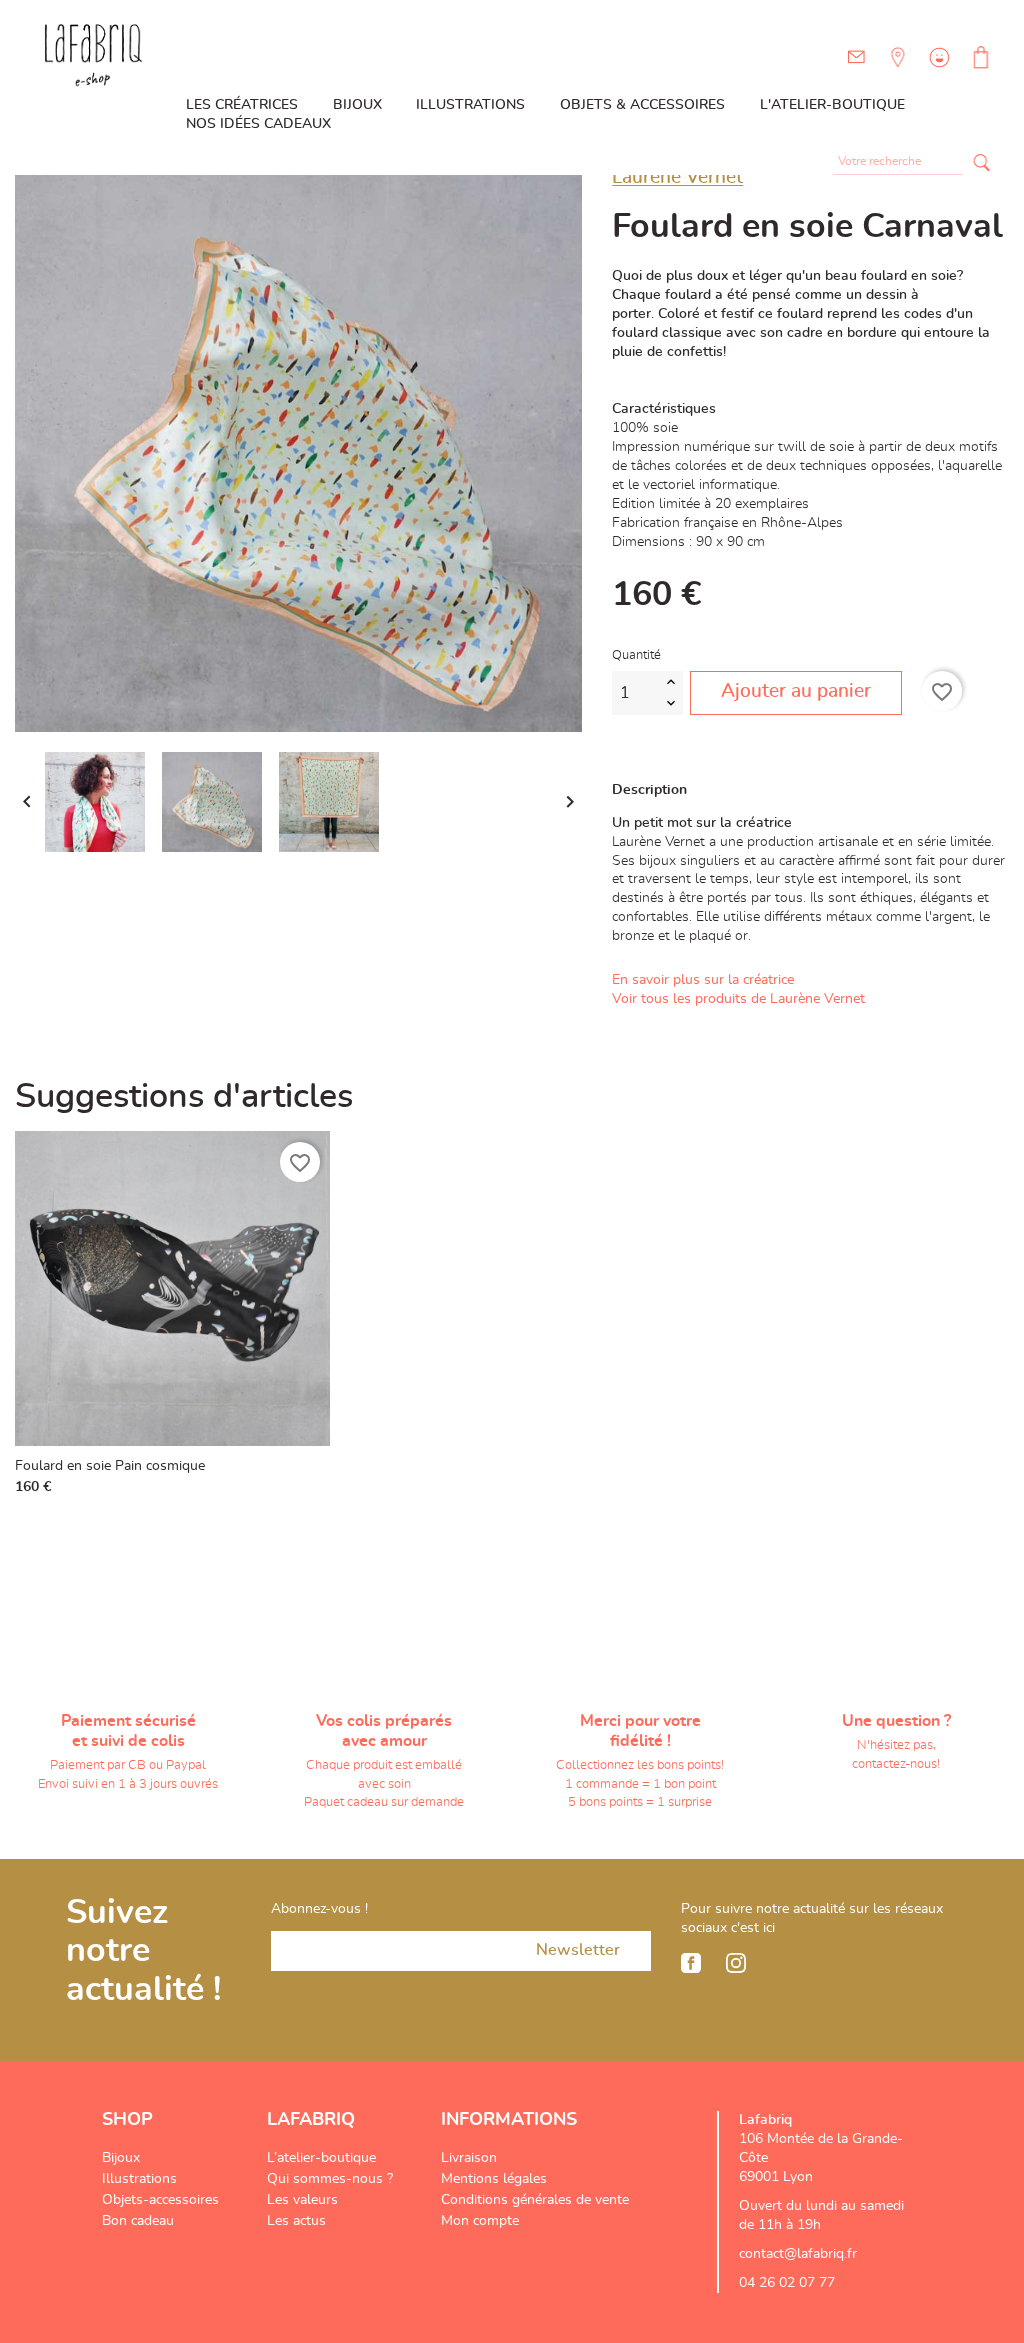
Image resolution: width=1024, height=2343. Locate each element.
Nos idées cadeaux (258, 124)
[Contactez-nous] (856, 57)
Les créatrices (242, 105)
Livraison (469, 2158)
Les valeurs (302, 2200)
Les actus (296, 2221)
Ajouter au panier (796, 691)
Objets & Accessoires (642, 105)
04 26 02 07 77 (787, 2283)
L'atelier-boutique (832, 105)
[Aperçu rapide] (310, 1481)
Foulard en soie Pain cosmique (110, 1466)
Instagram (736, 1963)
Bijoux (357, 105)
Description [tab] (649, 790)
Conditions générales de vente (535, 2200)
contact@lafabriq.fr (798, 2254)
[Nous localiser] (896, 72)
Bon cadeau (138, 2221)
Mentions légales (494, 2179)
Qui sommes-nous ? (330, 2179)
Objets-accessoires (160, 2200)
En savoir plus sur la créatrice (703, 980)
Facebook (691, 1963)
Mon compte (480, 2221)
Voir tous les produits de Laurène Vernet (738, 999)
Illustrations (470, 105)
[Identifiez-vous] (937, 72)
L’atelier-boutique (321, 2158)
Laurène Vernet (677, 177)
